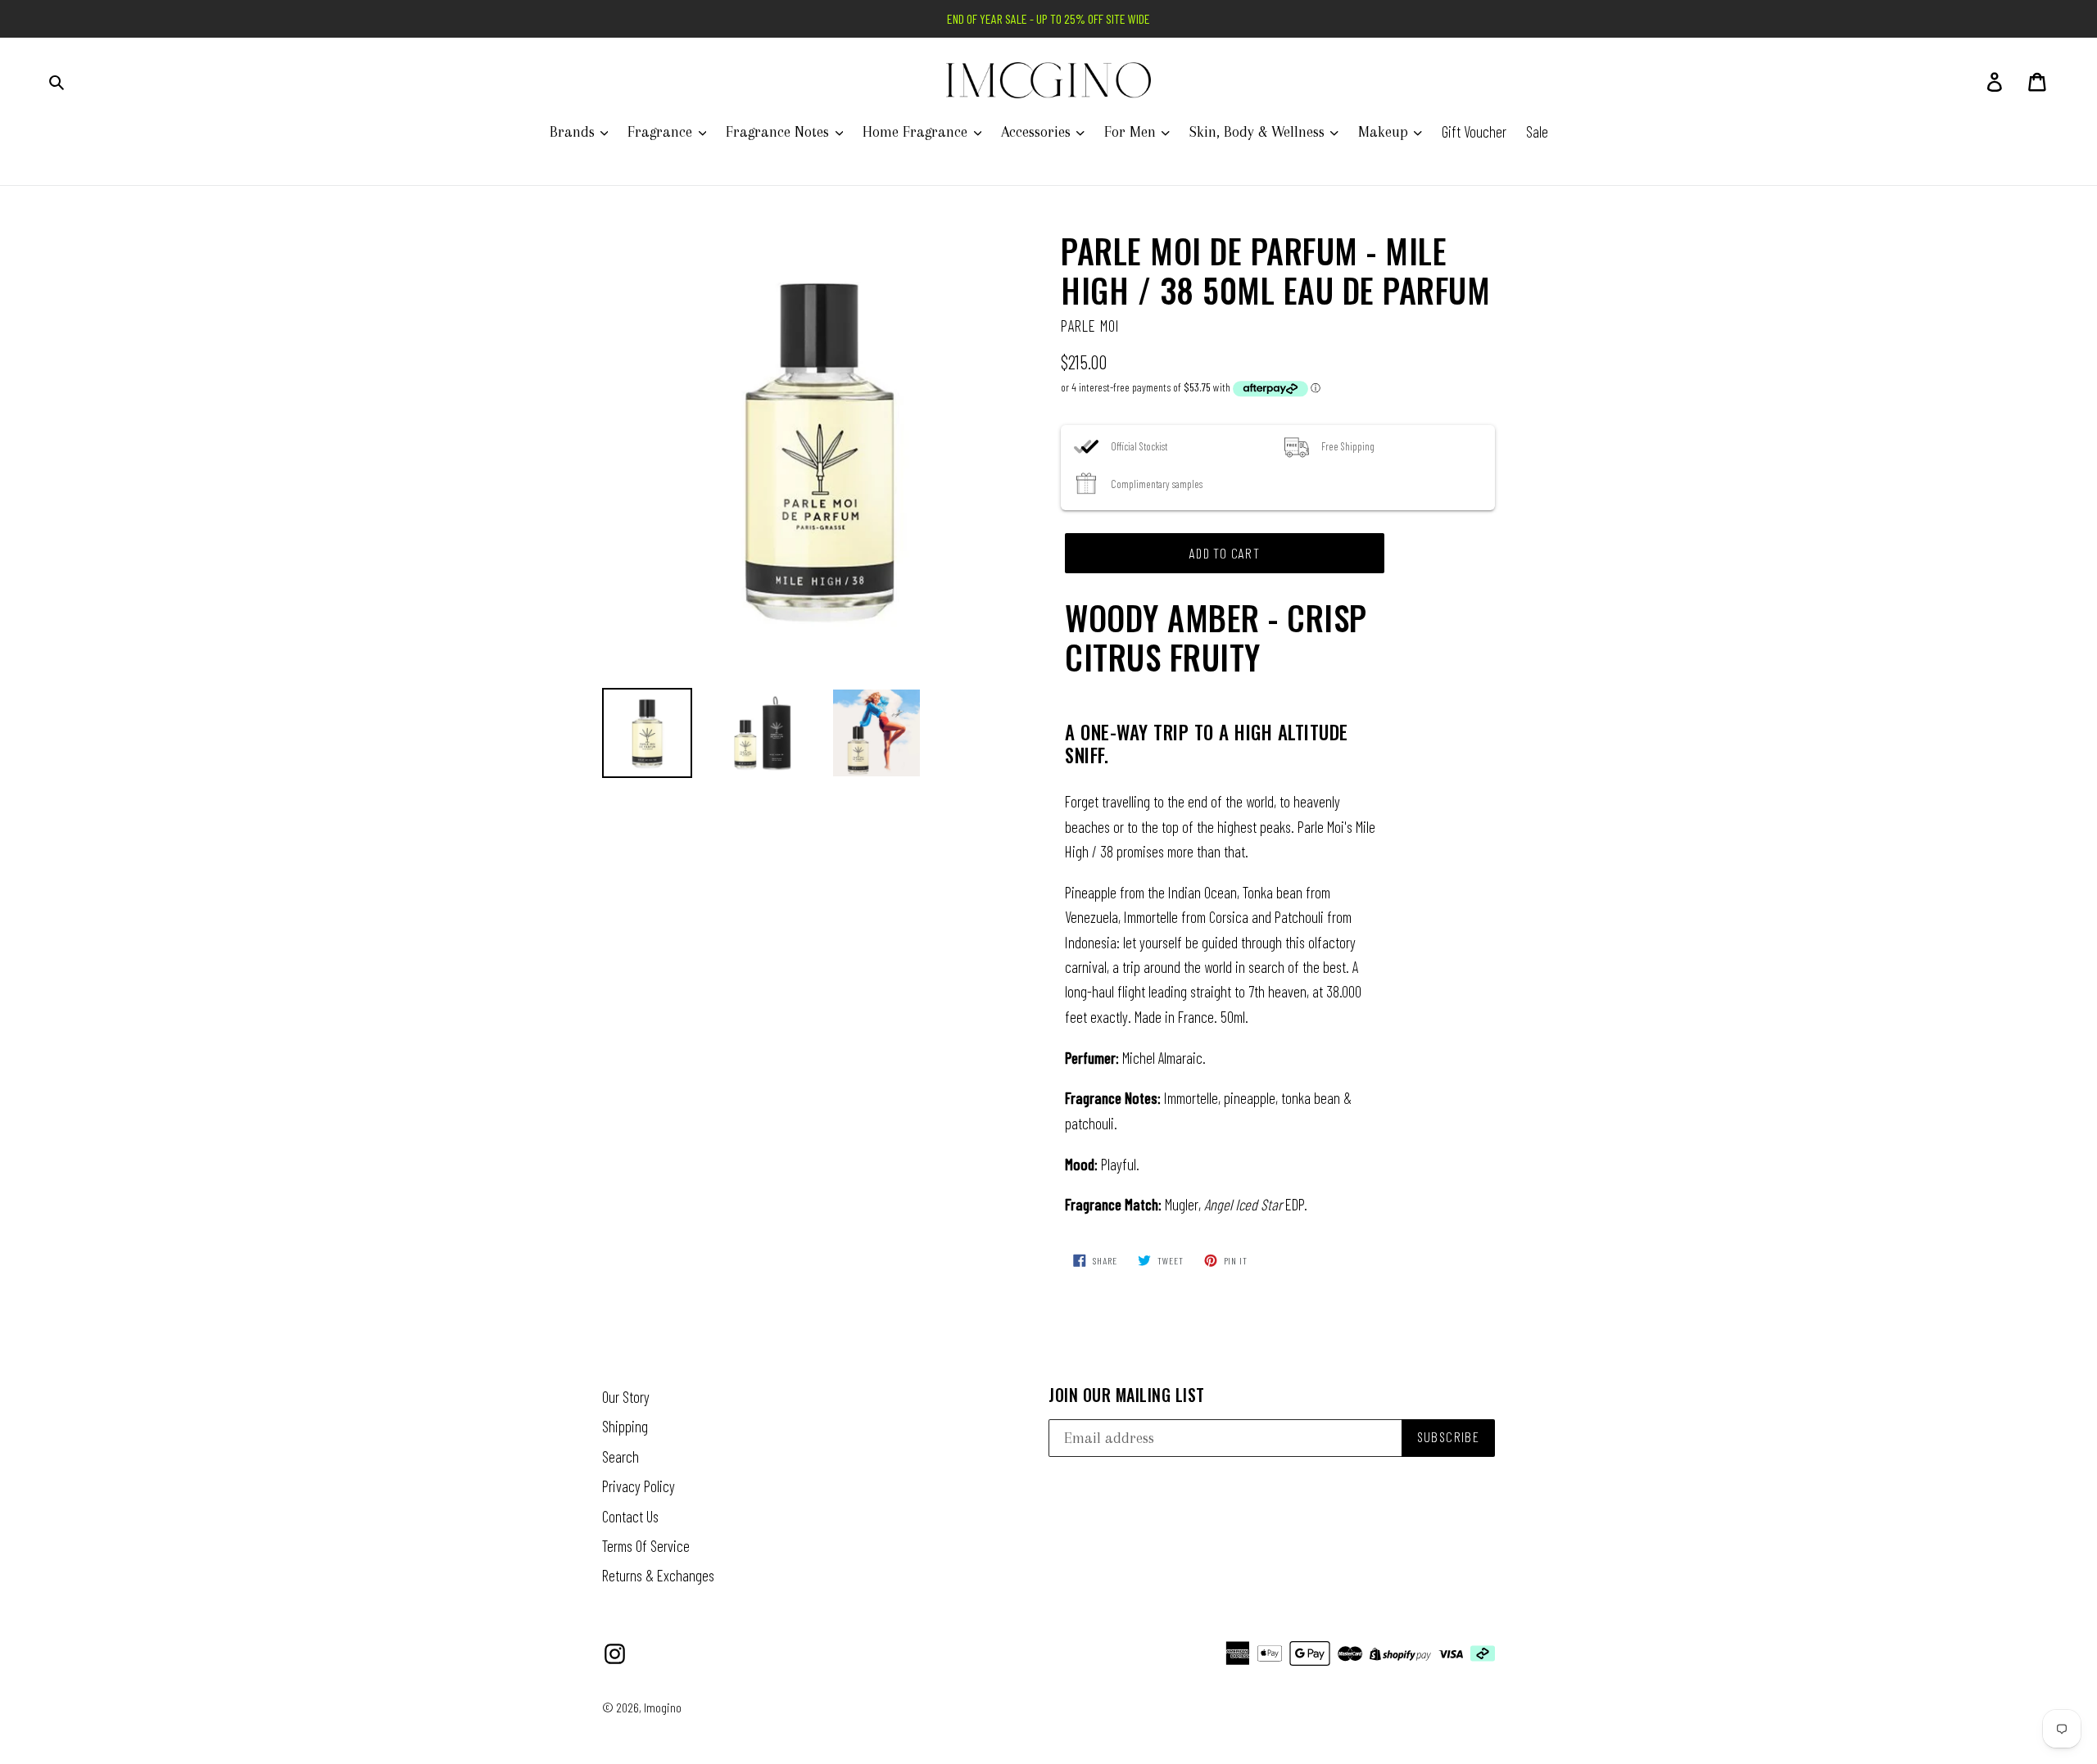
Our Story (626, 1397)
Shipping (625, 1426)
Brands (574, 132)
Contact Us (630, 1516)
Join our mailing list (1127, 1395)
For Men (1132, 132)
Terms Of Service (646, 1546)
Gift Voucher (1474, 131)
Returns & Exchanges (658, 1575)
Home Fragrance (917, 132)
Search (620, 1456)
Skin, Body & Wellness (1259, 132)
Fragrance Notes (779, 132)
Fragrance (662, 132)
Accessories (1038, 132)
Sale (1537, 131)
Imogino (663, 1707)
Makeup (1385, 132)
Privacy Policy (639, 1486)
